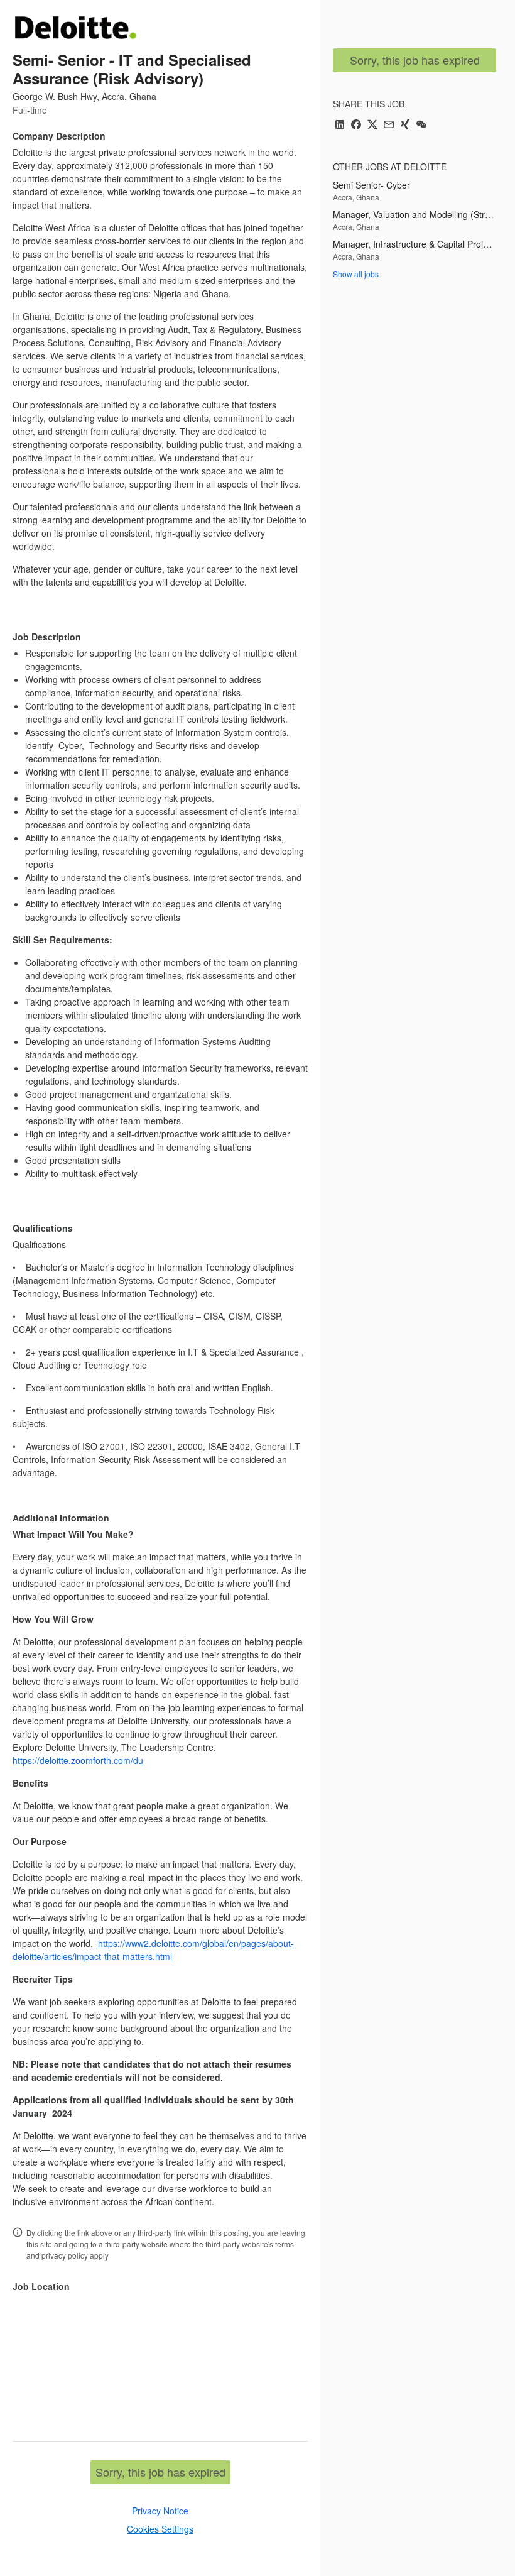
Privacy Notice (160, 2511)
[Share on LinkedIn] (340, 125)
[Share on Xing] (405, 125)
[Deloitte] (75, 27)
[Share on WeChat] (421, 125)
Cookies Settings (160, 2529)
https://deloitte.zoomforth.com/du (78, 1760)
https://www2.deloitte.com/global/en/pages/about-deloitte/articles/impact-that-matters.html (153, 1950)
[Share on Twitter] (372, 125)
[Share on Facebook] (356, 125)
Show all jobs (356, 274)
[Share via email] (389, 125)
